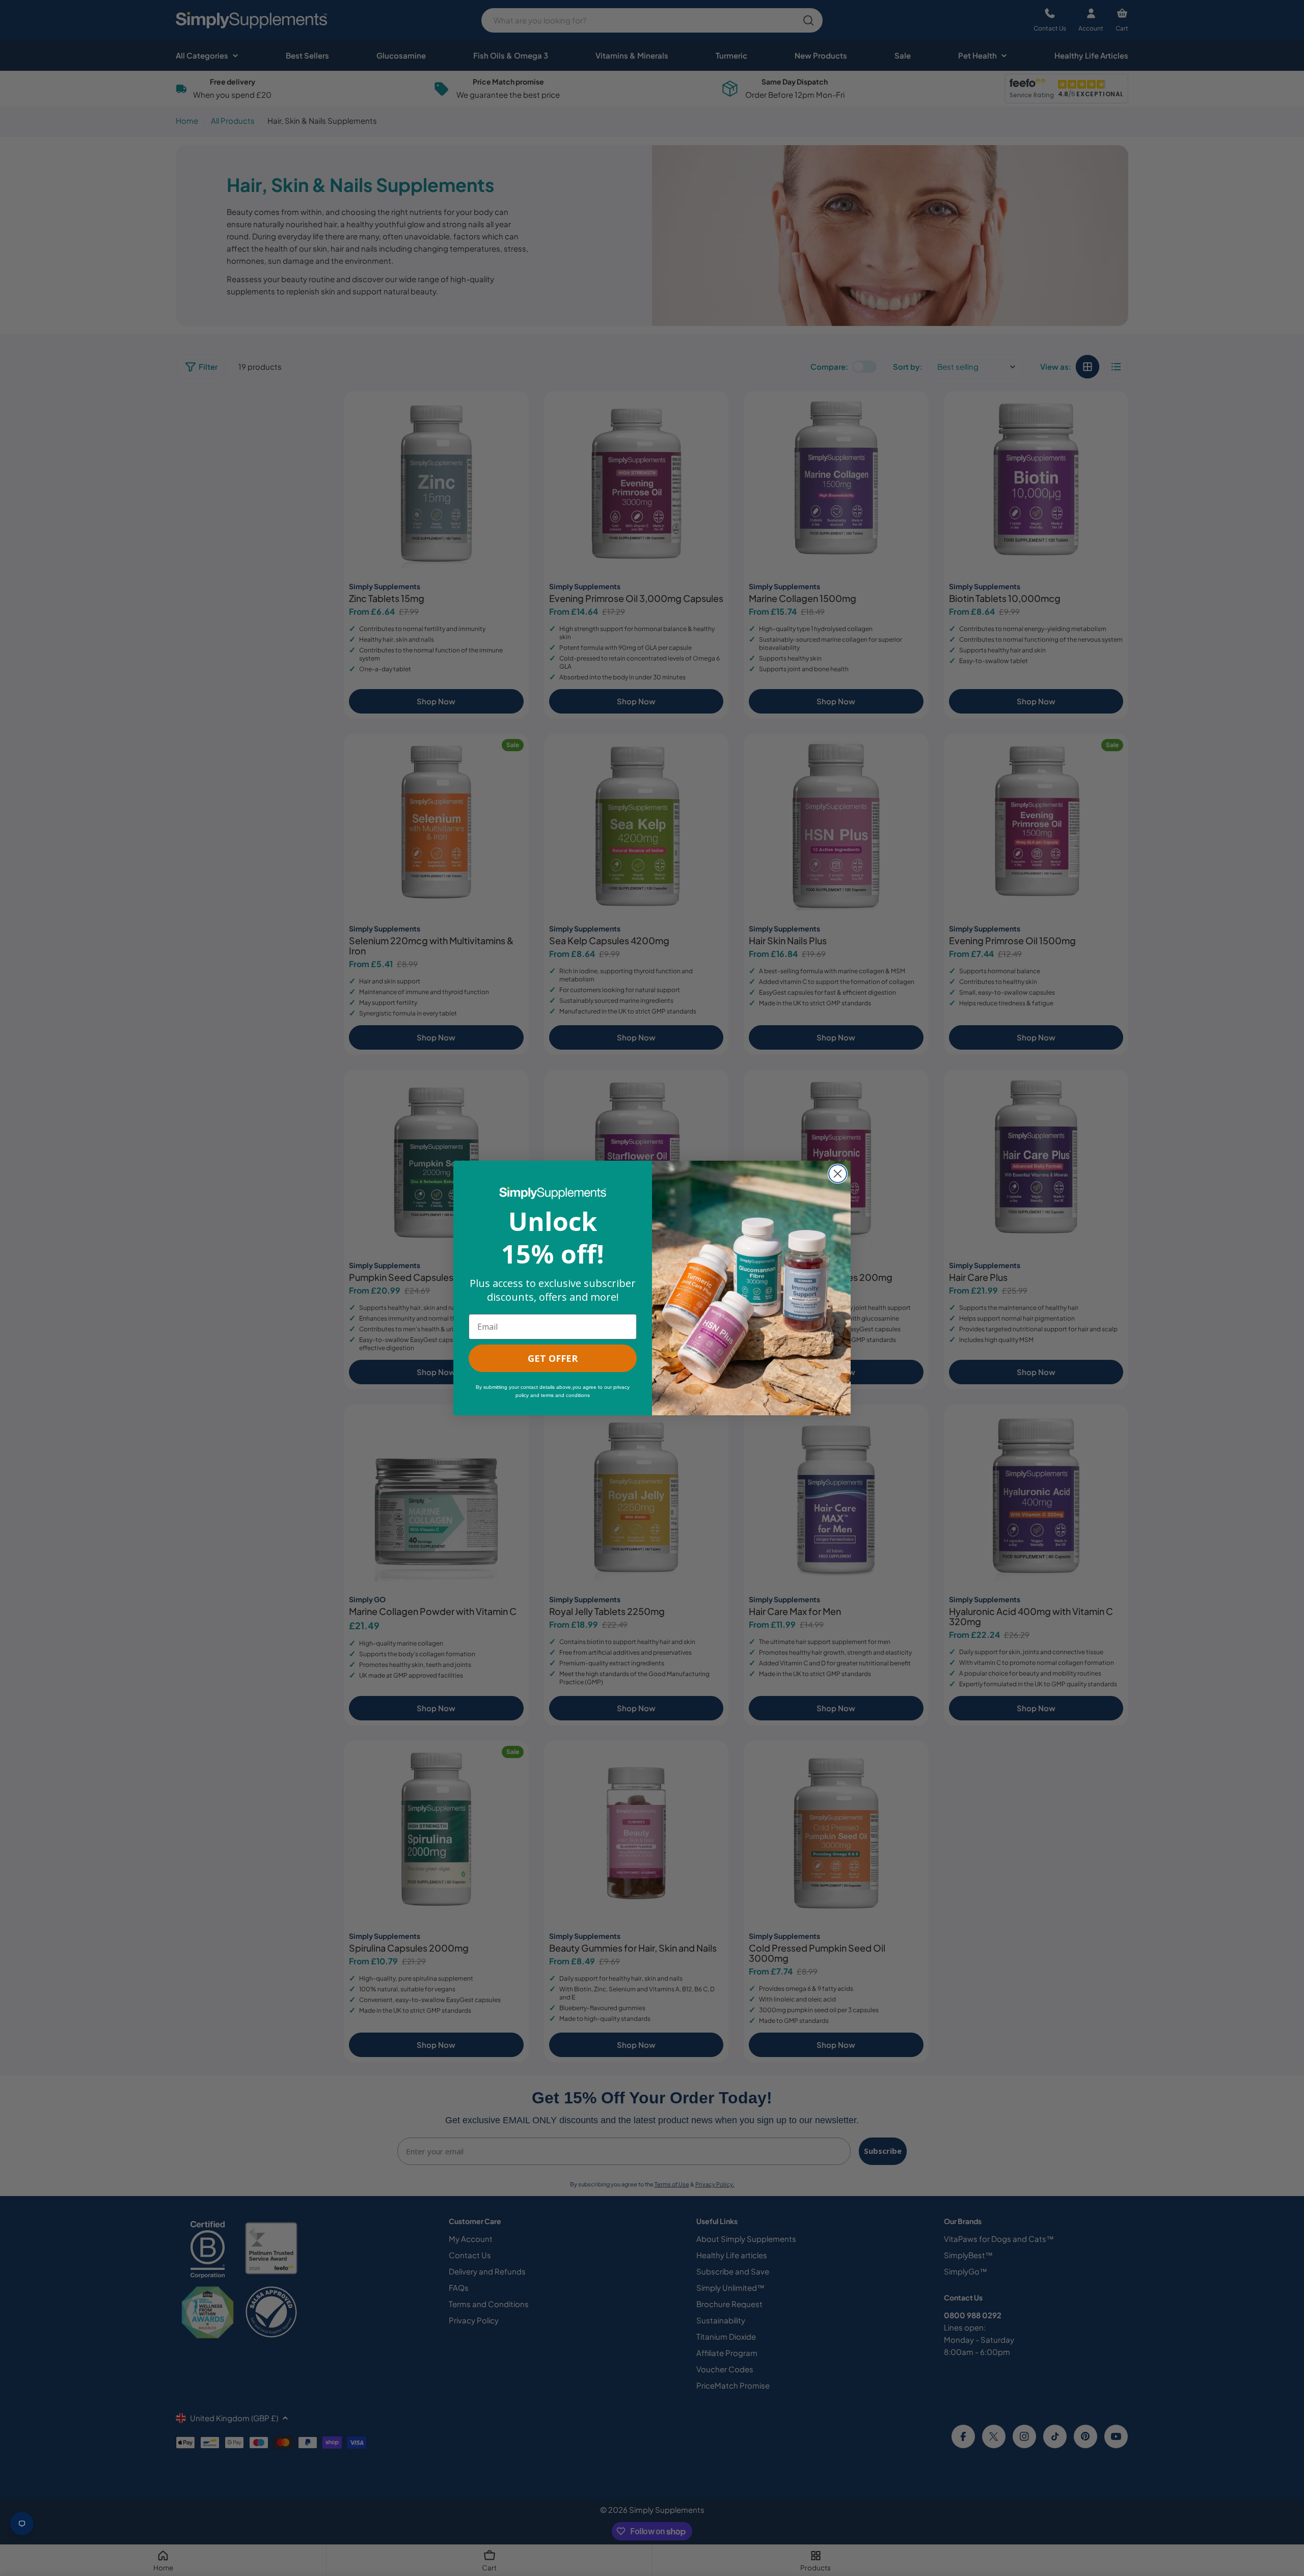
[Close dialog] (838, 1174)
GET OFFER (553, 1358)
